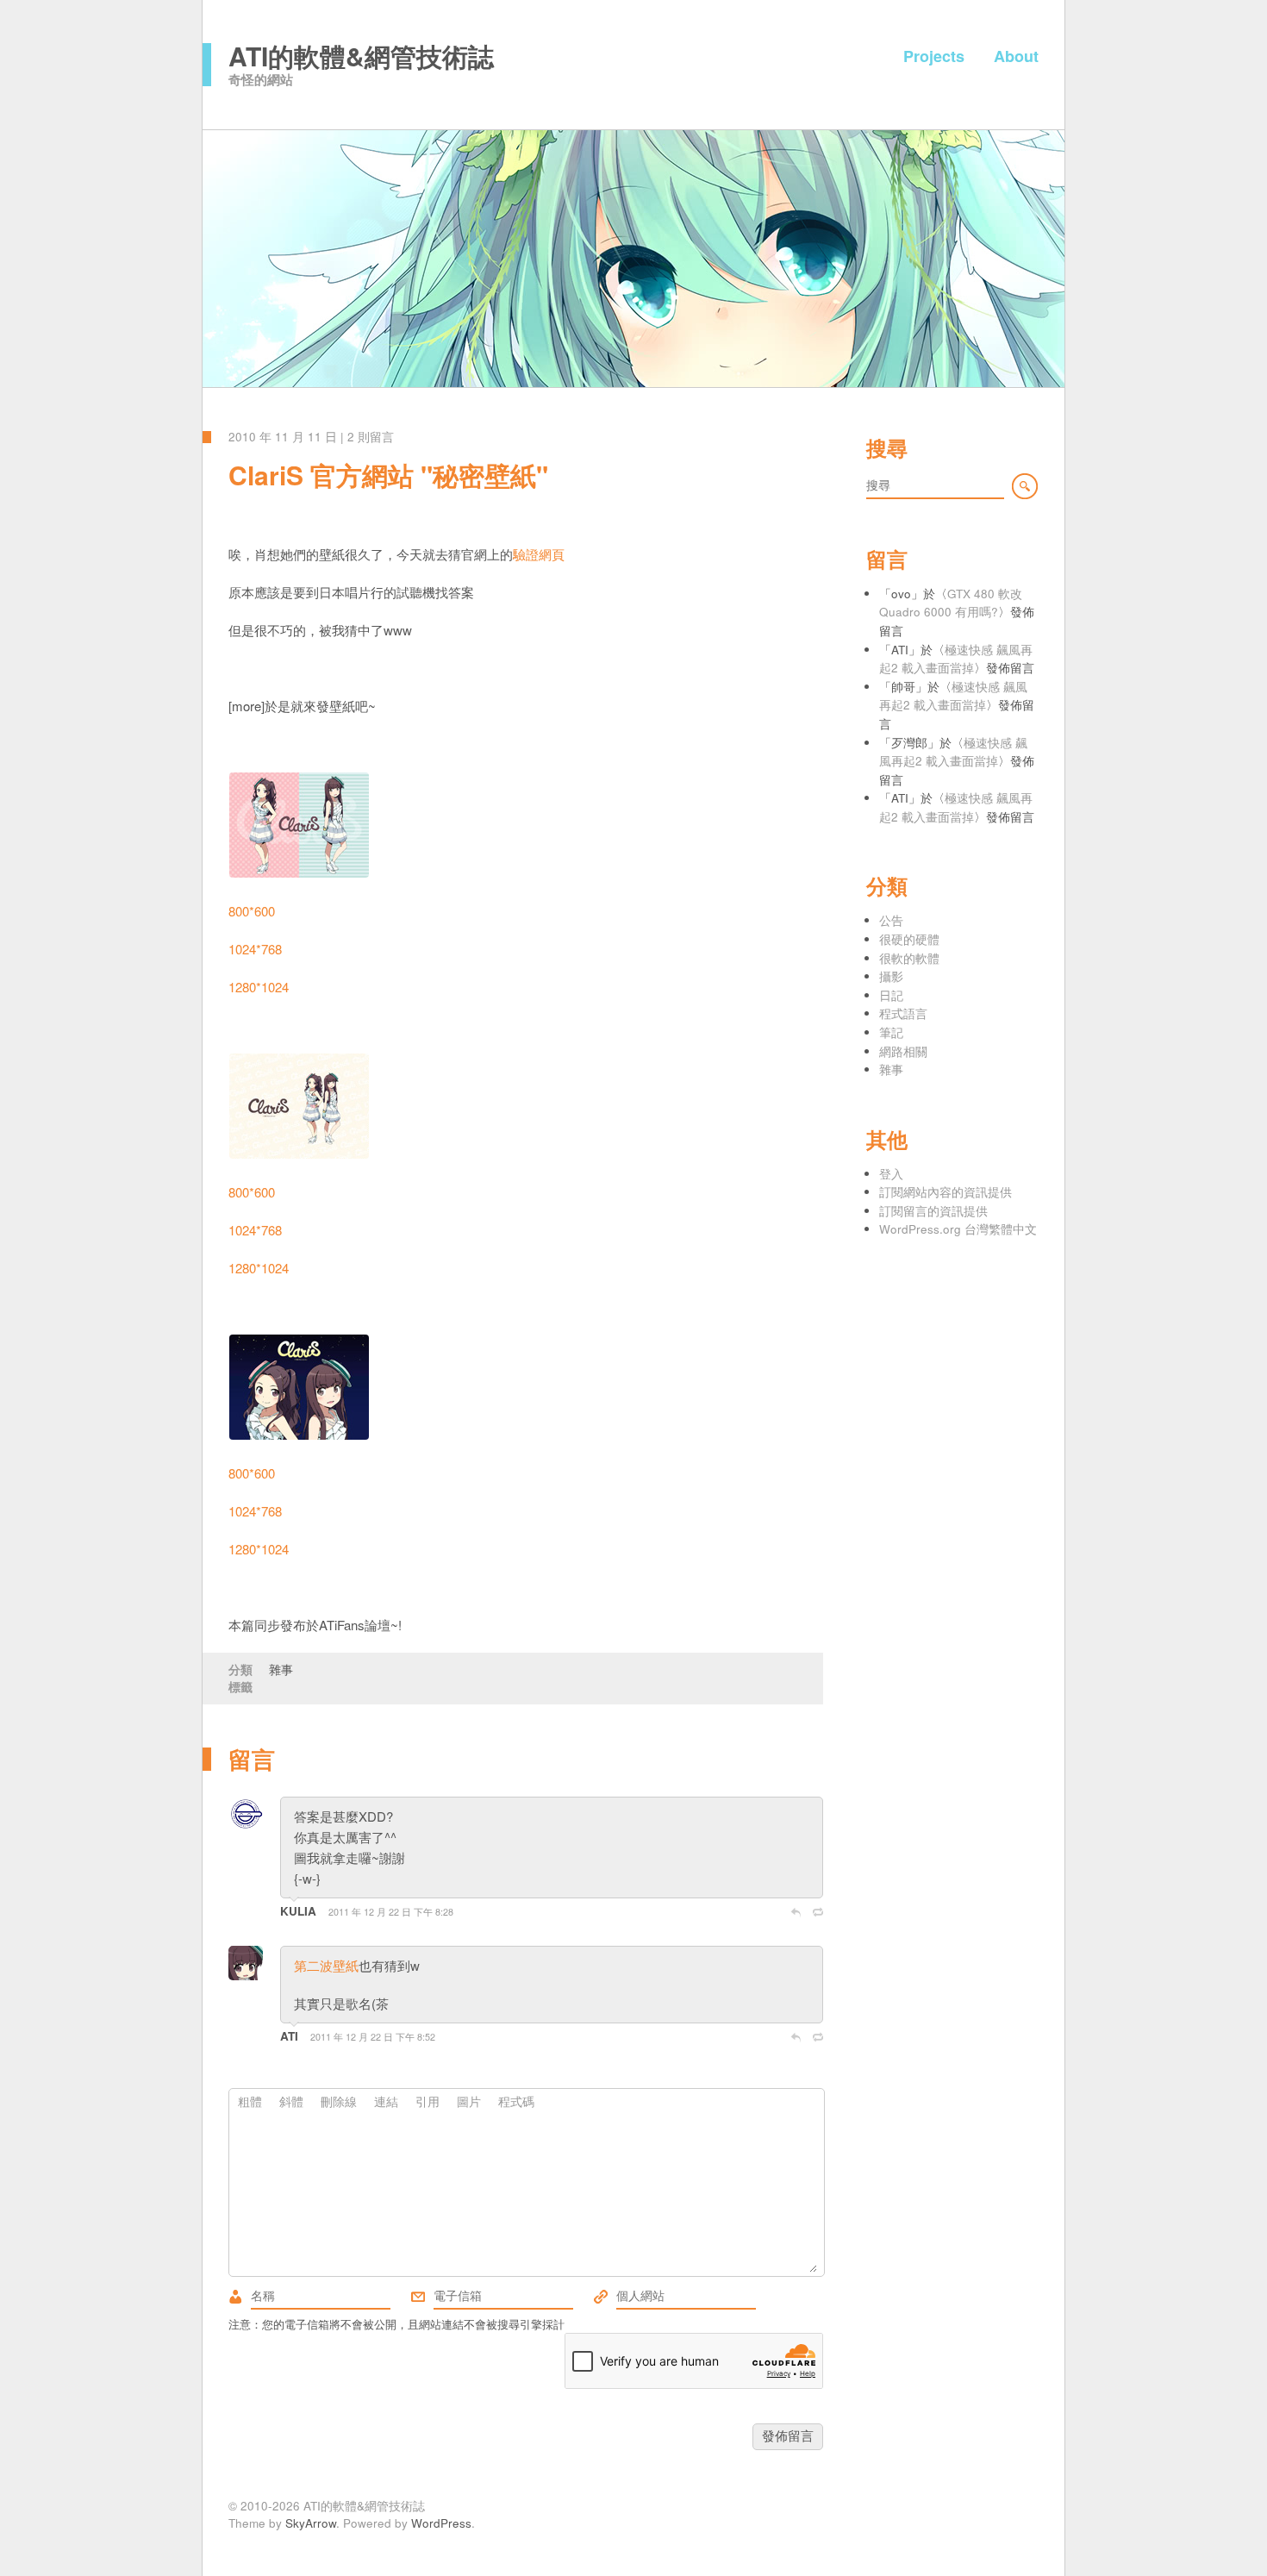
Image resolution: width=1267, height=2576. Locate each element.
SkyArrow (311, 2523)
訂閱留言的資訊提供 (933, 1211)
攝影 (891, 976)
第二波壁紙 (326, 1965)
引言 (818, 1912)
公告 (891, 920)
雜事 (281, 1669)
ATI (291, 2036)
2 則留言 (371, 437)
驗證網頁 (539, 554)
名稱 (235, 2297)
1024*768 (255, 949)
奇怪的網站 (261, 79)
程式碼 (516, 2101)
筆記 (891, 1032)
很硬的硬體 (909, 939)
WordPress (441, 2523)
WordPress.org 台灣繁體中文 (958, 1229)
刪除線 (339, 2101)
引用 (428, 2101)
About (1016, 56)
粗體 (250, 2101)
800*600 (252, 911)
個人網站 (601, 2297)
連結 (386, 2101)
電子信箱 (418, 2297)
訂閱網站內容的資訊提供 (946, 1192)
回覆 (796, 1912)
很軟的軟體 (909, 958)
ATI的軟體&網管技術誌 (361, 56)
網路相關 (903, 1051)
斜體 (291, 2101)
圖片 (469, 2101)
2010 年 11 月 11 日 (283, 437)
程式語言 (903, 1013)
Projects (934, 56)
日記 (891, 995)
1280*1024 (259, 987)
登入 (891, 1174)
